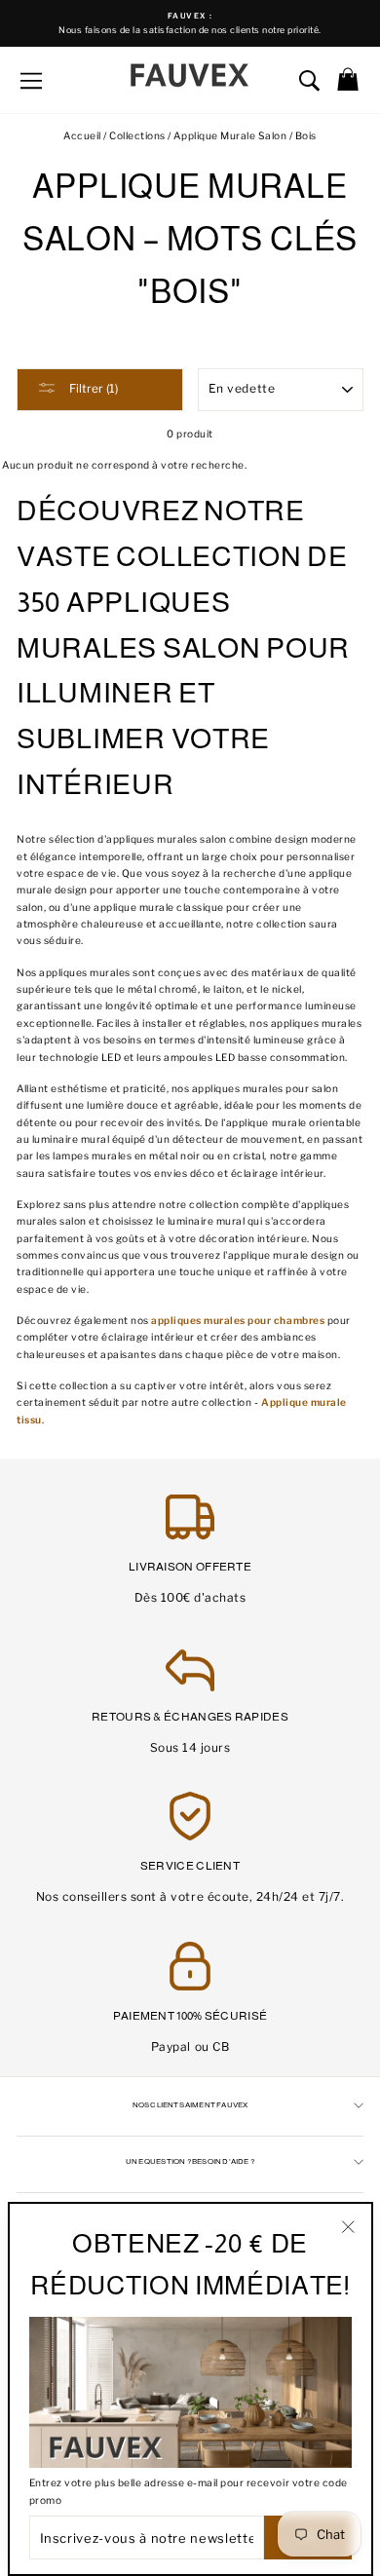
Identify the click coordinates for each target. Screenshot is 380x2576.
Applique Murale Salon (230, 136)
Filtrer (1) (92, 388)
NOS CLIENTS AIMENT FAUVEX (190, 2105)
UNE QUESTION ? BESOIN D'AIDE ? (190, 2161)
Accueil (82, 136)
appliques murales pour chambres (238, 1321)
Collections (138, 136)
